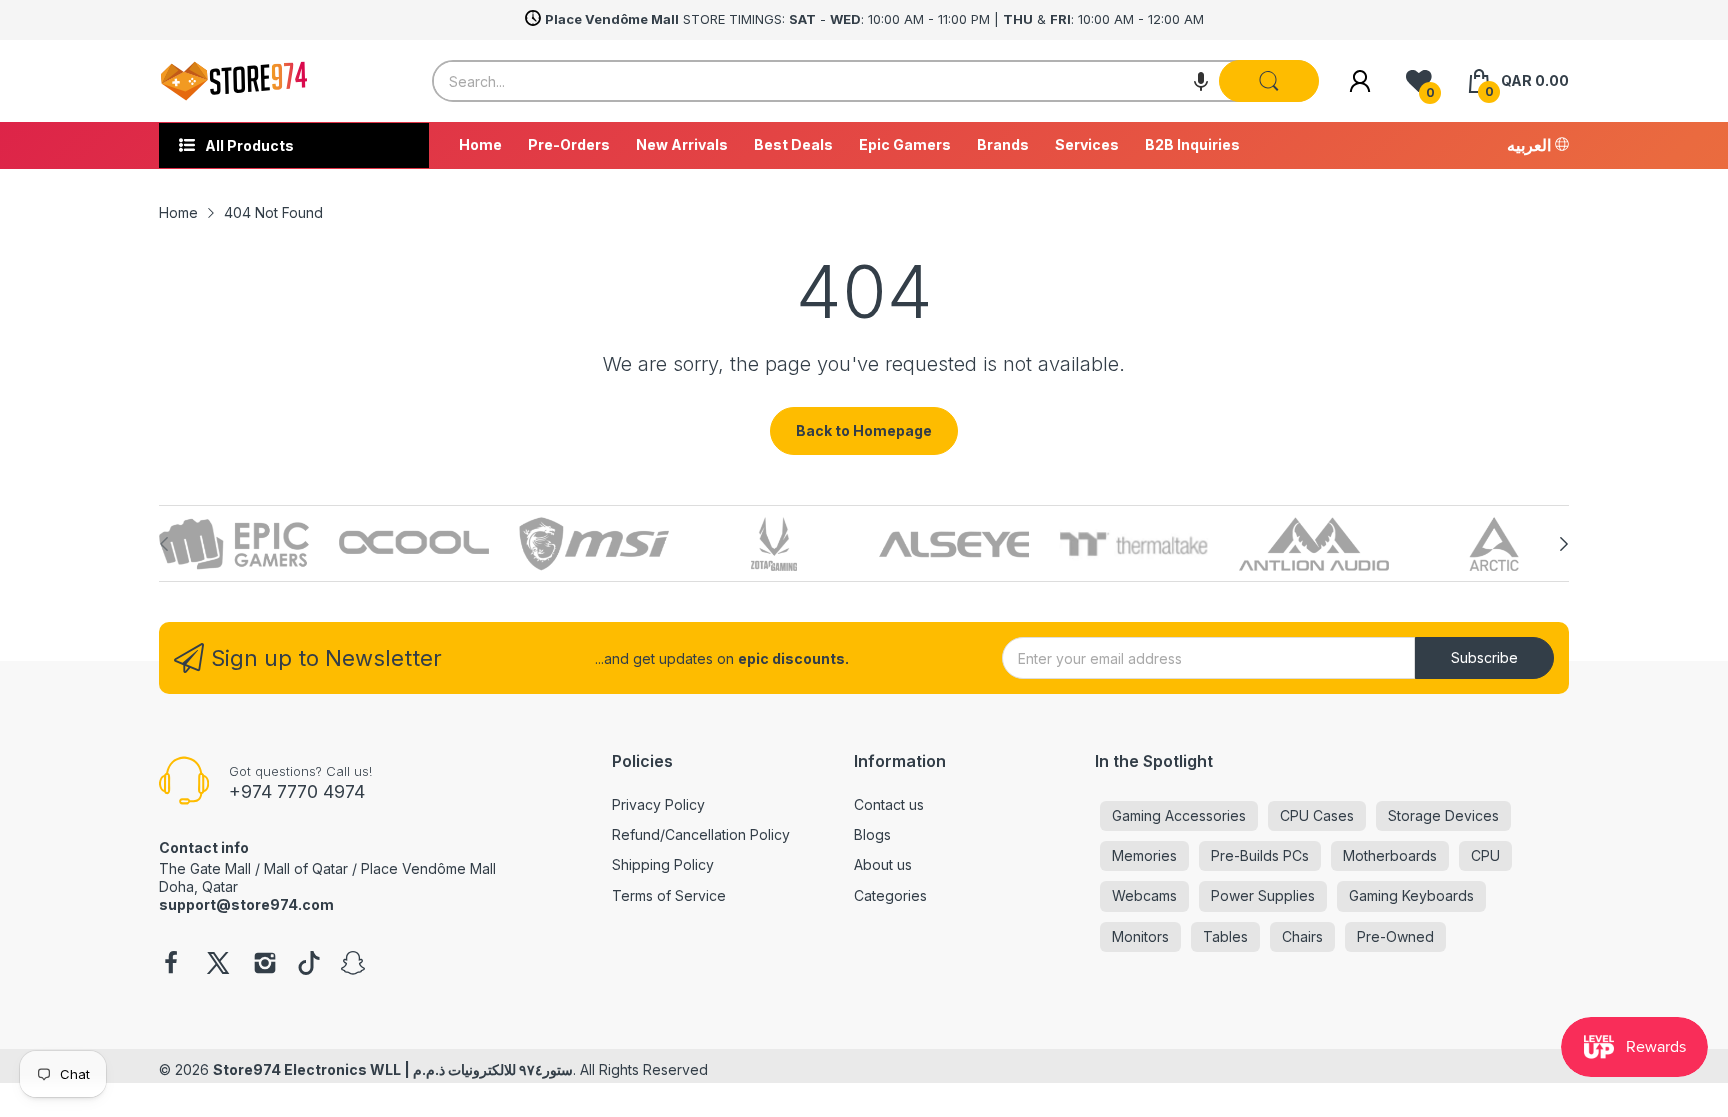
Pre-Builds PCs (1260, 855)
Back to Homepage (864, 430)
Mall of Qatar (306, 868)
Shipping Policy (663, 864)
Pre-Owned (1395, 936)
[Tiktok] (309, 965)
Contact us (889, 804)
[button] (1201, 81)
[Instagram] (265, 965)
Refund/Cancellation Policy (701, 834)
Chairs (1302, 936)
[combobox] (875, 81)
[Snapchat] (353, 965)
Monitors (1140, 936)
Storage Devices (1443, 815)
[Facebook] (171, 965)
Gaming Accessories (1179, 815)
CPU (1485, 855)
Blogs (872, 834)
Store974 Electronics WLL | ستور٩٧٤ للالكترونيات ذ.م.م (393, 1069)
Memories (1144, 855)
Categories (890, 895)
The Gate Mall (205, 868)
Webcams (1144, 895)
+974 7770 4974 (297, 791)
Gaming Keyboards (1411, 895)
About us (883, 864)
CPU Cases (1317, 815)
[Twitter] (218, 965)
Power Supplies (1263, 895)
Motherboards (1390, 855)
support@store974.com (246, 904)
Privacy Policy (658, 804)
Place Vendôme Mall (428, 868)
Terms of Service (669, 895)
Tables (1225, 936)
